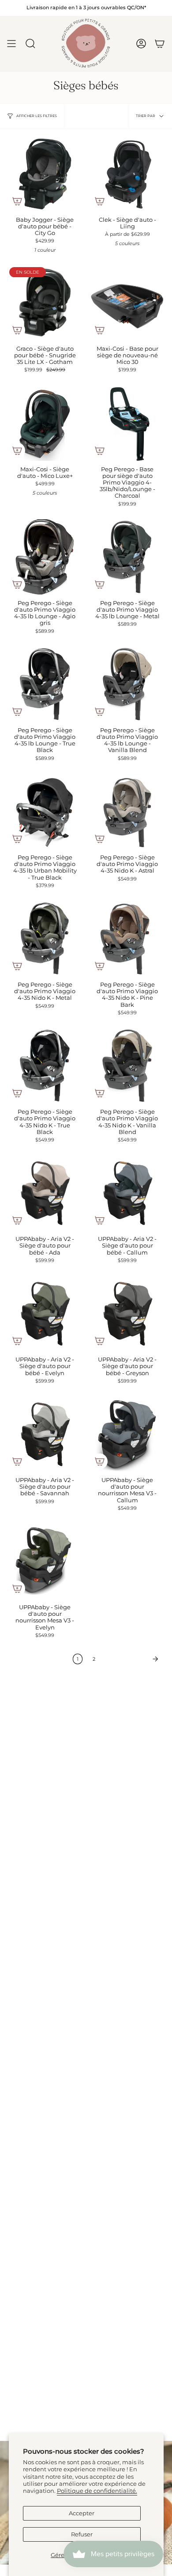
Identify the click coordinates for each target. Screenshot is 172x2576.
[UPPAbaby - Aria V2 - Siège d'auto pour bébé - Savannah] (45, 1434)
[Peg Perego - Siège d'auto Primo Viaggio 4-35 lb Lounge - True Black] (45, 684)
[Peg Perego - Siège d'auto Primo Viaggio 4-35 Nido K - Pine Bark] (127, 938)
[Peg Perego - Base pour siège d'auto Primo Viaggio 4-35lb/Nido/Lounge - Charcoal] (127, 423)
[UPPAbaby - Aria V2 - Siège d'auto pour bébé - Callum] (127, 1193)
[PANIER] (160, 44)
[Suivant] (132, 1659)
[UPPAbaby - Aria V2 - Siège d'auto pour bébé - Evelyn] (45, 1313)
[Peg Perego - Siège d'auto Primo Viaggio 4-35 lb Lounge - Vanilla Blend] (127, 684)
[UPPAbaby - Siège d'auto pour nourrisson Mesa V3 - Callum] (127, 1434)
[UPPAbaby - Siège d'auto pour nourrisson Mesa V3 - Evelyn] (45, 1561)
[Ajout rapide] (17, 201)
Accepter (82, 2513)
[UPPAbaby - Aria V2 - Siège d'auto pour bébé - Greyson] (127, 1313)
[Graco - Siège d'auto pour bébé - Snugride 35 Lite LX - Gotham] (45, 303)
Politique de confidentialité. (97, 2491)
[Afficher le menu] (11, 44)
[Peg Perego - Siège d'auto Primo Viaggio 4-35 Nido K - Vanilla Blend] (127, 1066)
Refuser (82, 2534)
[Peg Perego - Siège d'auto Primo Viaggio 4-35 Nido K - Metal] (45, 938)
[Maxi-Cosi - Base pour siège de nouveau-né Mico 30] (127, 303)
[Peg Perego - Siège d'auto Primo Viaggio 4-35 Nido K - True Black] (45, 1066)
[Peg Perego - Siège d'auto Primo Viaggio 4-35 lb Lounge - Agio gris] (45, 557)
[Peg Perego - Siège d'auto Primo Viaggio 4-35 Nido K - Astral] (127, 811)
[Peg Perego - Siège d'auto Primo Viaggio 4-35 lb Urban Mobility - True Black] (45, 811)
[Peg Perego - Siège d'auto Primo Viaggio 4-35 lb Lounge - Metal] (127, 557)
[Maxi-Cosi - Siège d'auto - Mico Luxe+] (45, 423)
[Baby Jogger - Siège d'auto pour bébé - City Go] (45, 174)
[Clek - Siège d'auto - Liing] (127, 174)
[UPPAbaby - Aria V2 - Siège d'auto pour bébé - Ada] (45, 1193)
